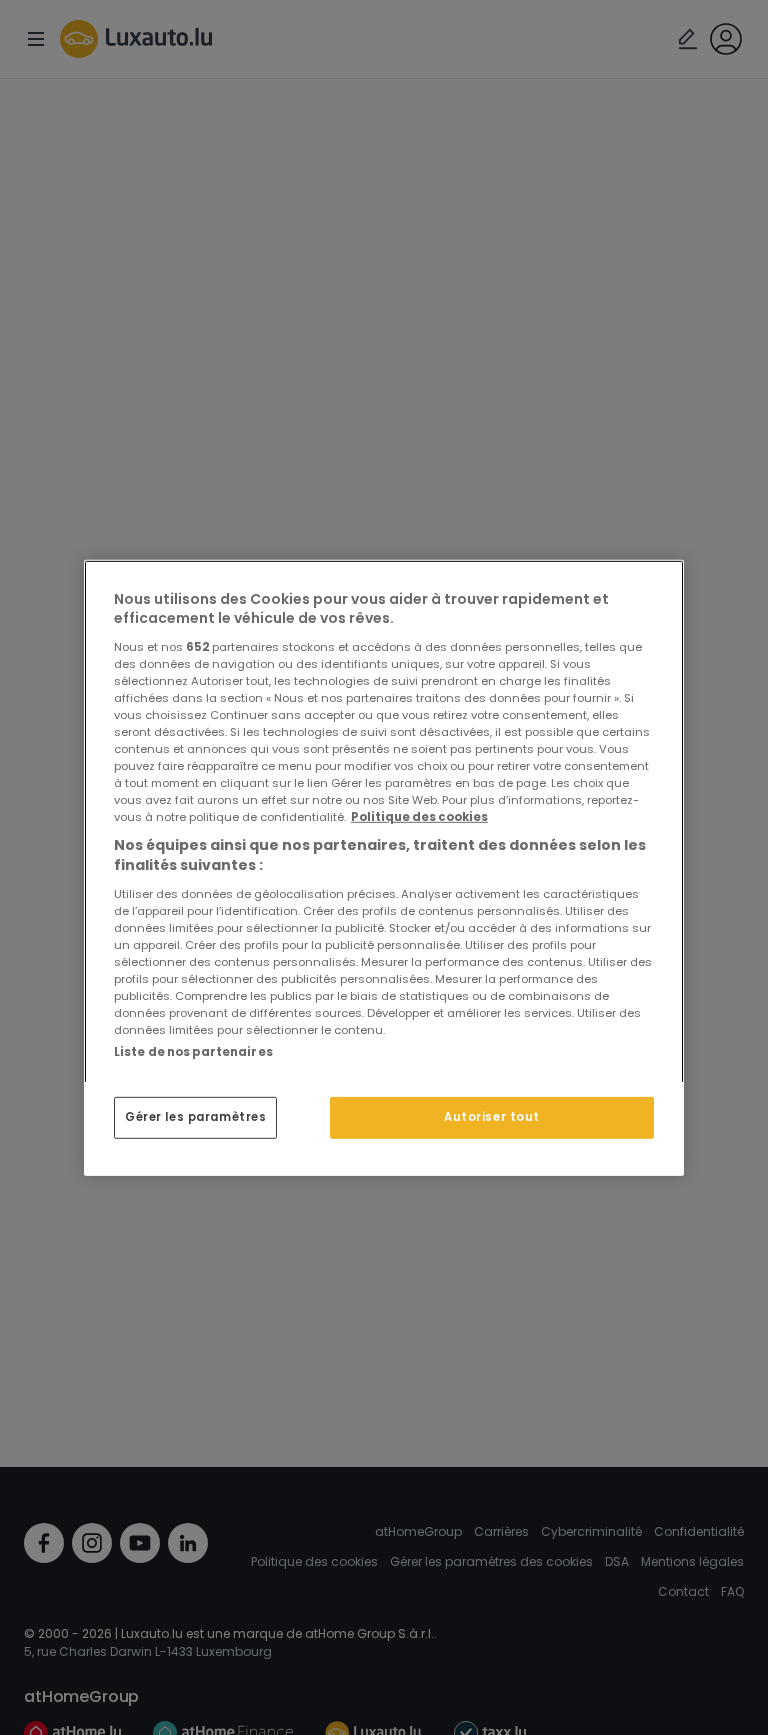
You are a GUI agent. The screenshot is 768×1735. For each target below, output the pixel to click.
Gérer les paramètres (195, 1117)
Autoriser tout (492, 1117)
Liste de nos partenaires (193, 1051)
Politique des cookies (419, 817)
